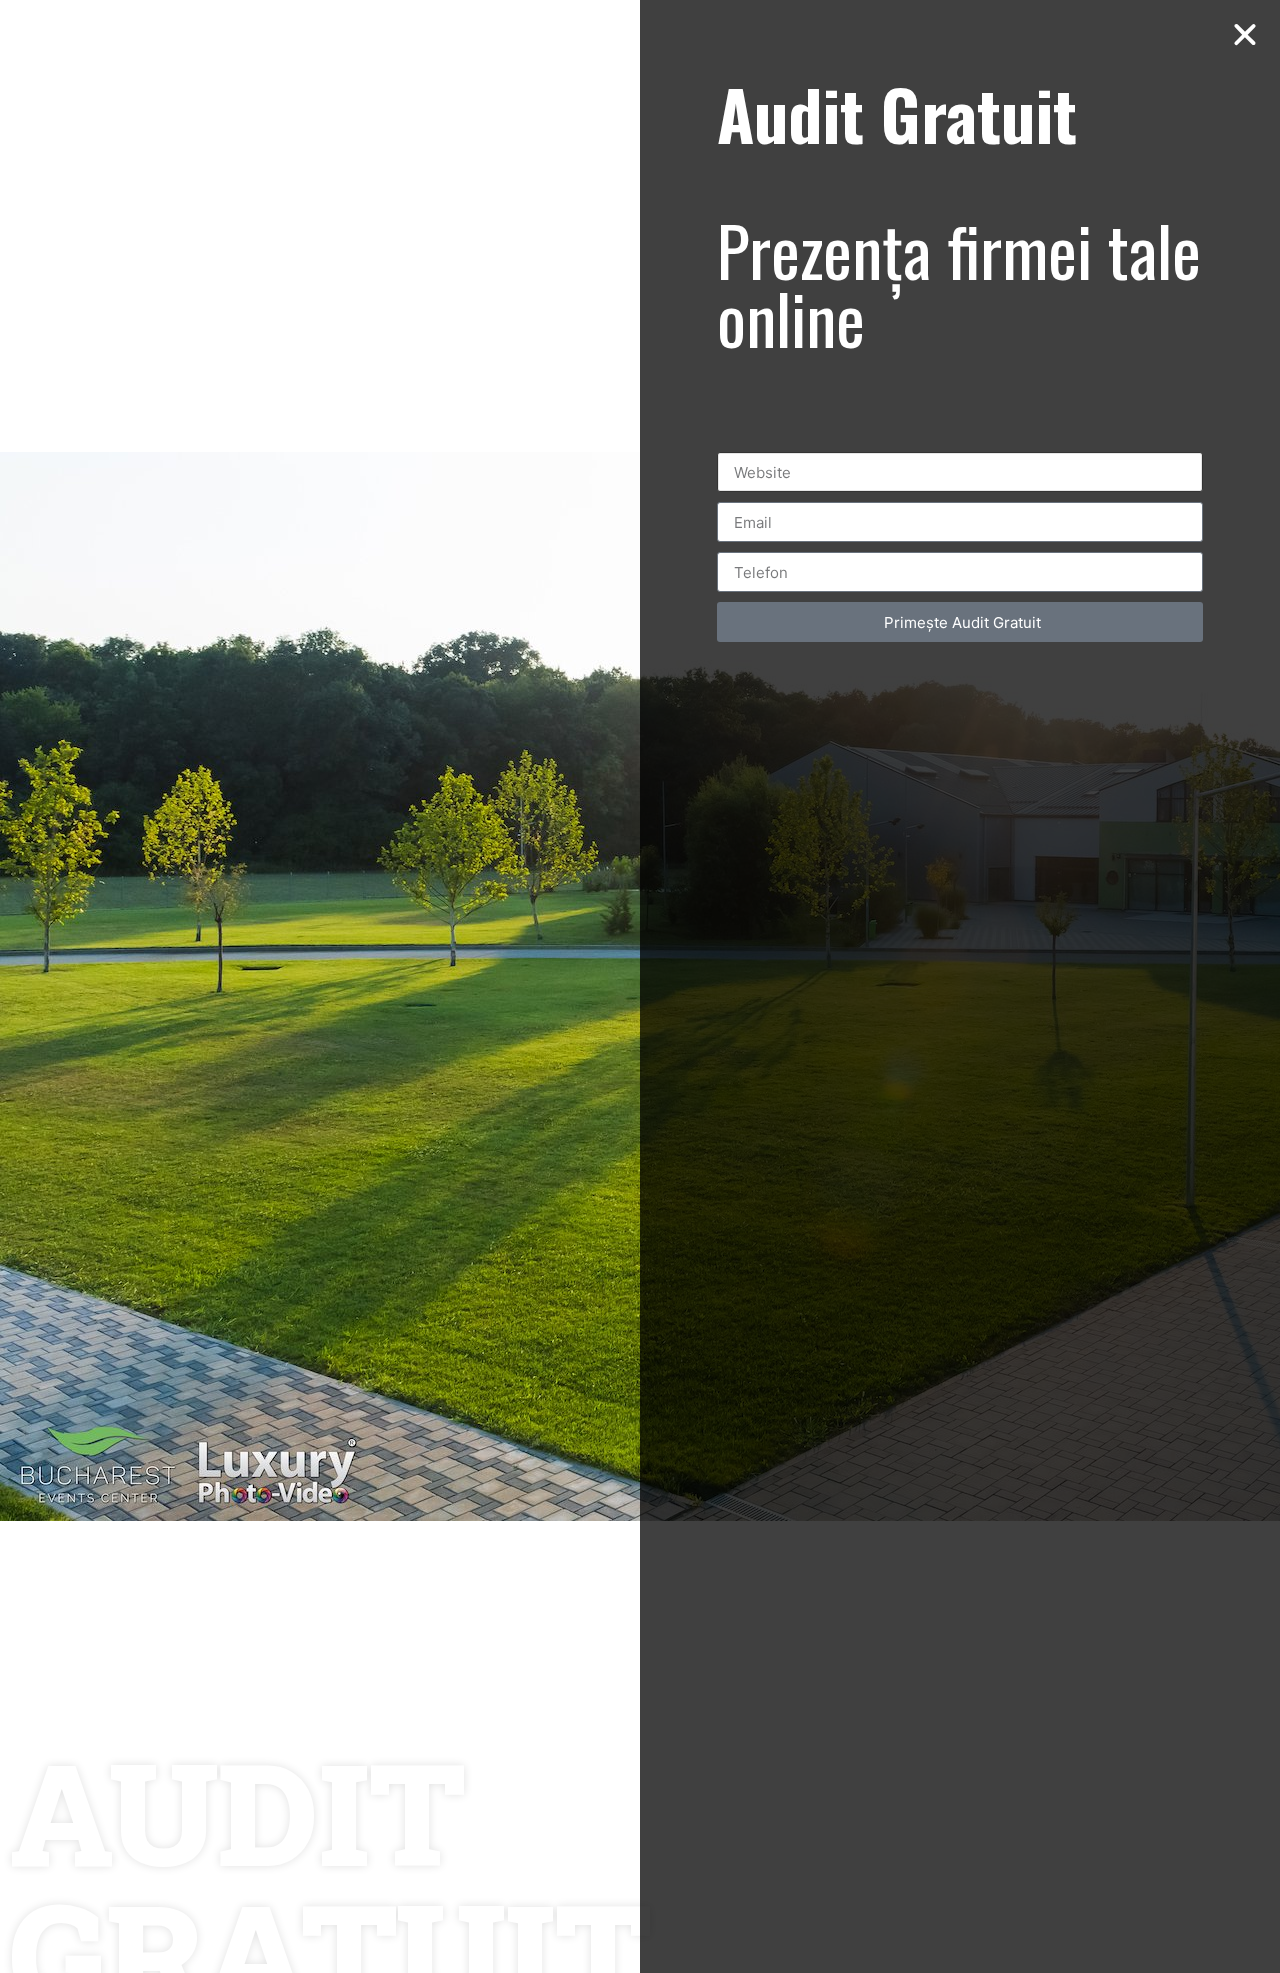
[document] (640, 986)
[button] (1245, 35)
